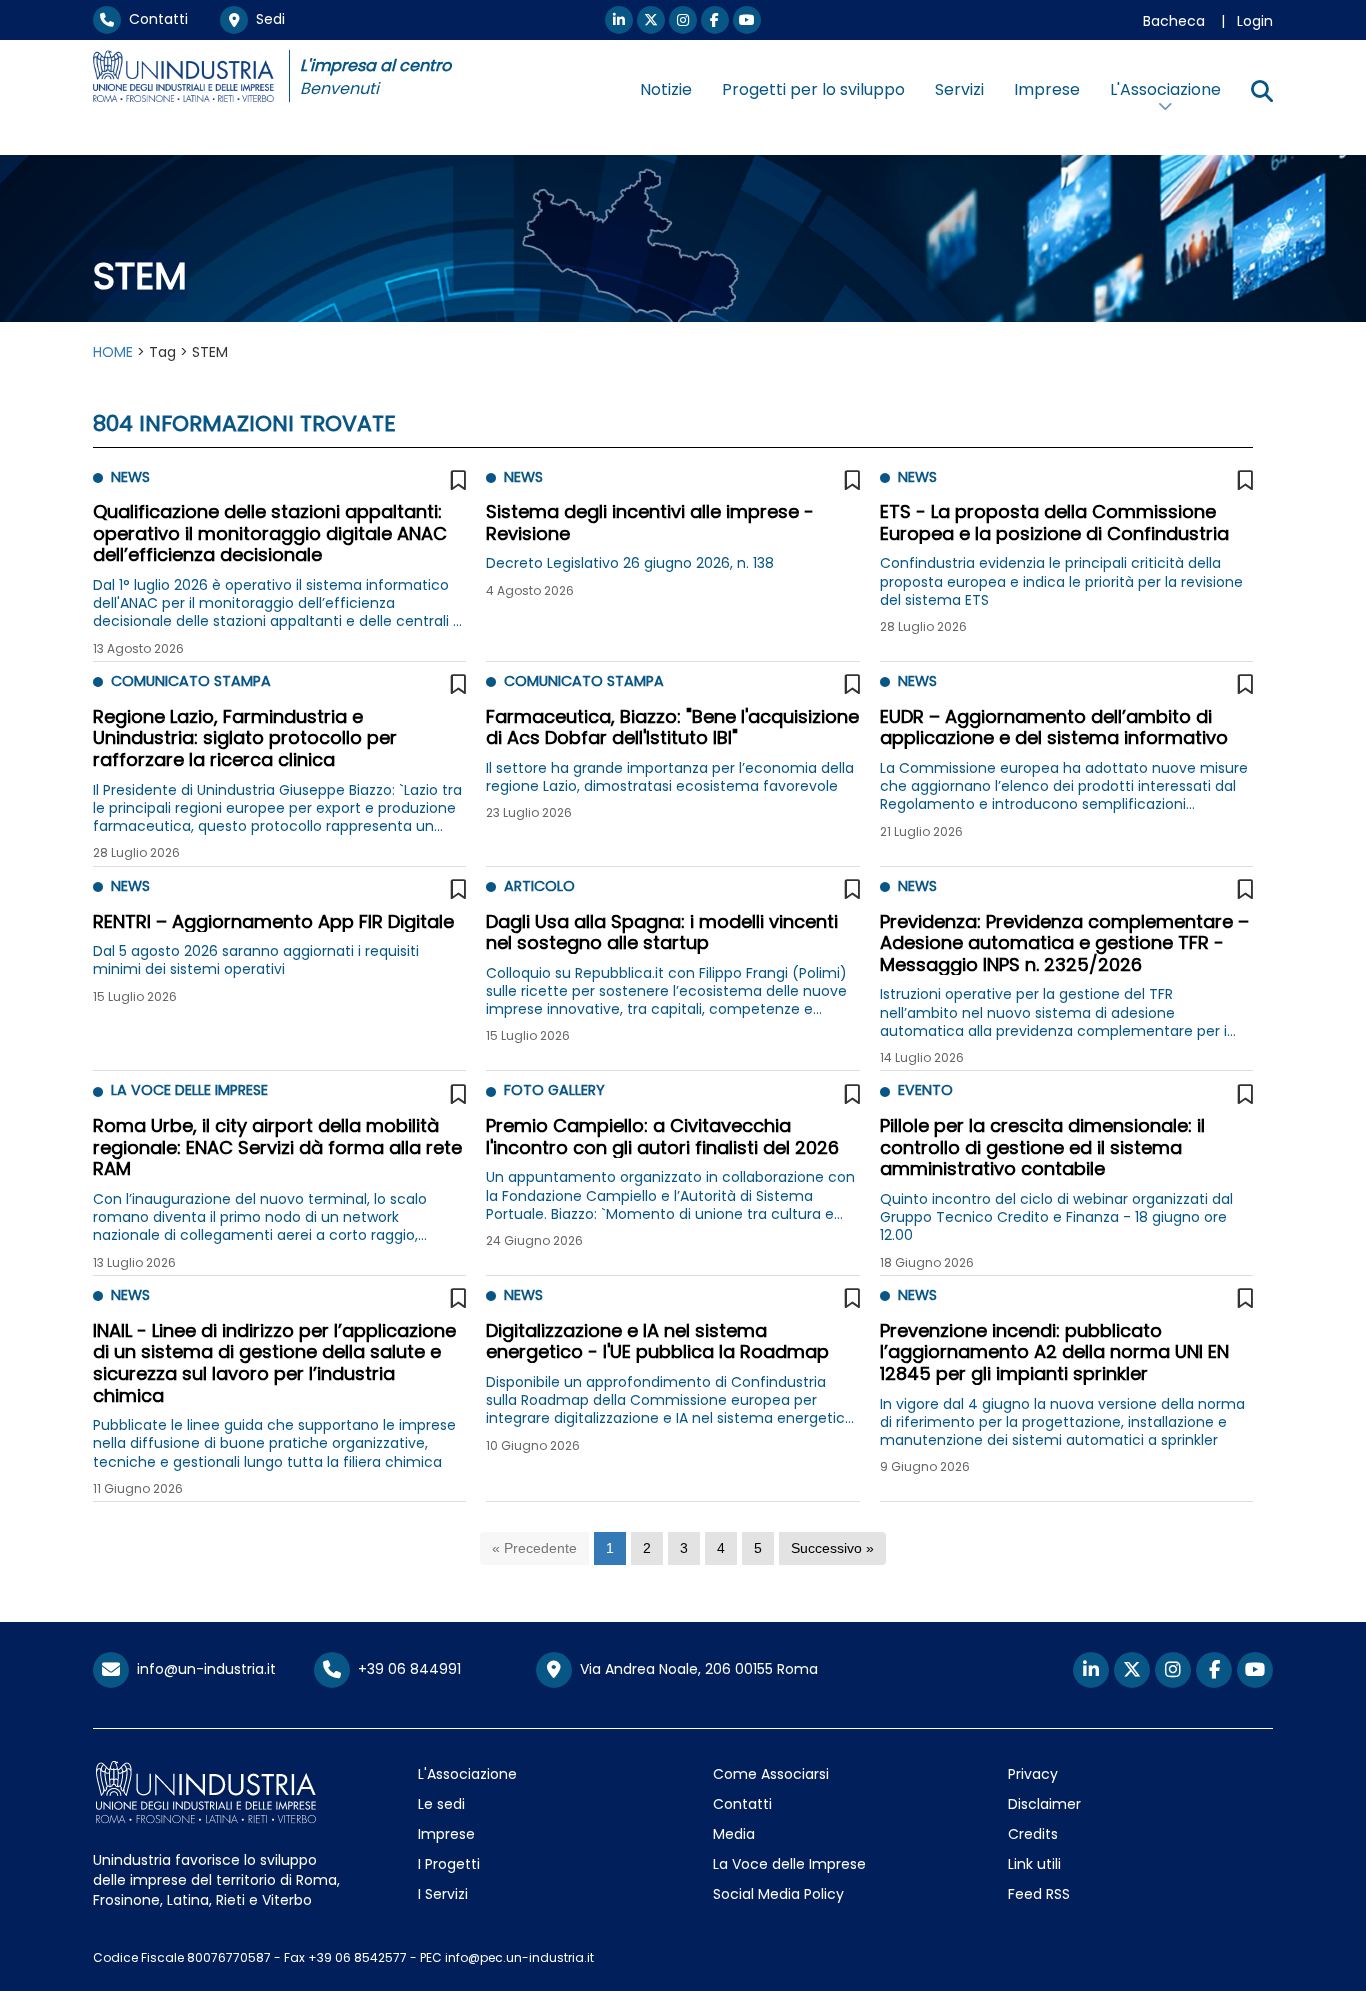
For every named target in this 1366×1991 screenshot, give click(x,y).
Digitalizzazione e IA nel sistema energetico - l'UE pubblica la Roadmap (657, 1341)
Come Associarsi (771, 1774)
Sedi (266, 19)
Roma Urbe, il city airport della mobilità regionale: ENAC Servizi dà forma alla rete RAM (277, 1147)
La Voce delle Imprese (789, 1864)
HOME (113, 352)
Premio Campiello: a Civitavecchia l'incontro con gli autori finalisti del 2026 (662, 1136)
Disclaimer (1044, 1804)
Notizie (666, 89)
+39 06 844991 (405, 1669)
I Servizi (443, 1894)
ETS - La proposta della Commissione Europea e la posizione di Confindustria (1054, 522)
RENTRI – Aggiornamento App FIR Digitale (273, 921)
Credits (1033, 1834)
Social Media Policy (778, 1894)
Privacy (1033, 1774)
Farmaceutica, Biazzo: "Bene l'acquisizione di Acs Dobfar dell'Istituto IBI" (672, 727)
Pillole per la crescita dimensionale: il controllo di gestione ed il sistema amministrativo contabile (1042, 1147)
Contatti (154, 19)
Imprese (1047, 89)
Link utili (1034, 1864)
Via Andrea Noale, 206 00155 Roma (695, 1669)
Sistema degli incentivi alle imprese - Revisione (650, 522)
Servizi (959, 89)
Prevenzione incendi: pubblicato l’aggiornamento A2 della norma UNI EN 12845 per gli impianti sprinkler (1054, 1352)
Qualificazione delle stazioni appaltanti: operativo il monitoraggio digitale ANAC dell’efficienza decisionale (270, 533)
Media (734, 1834)
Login (1255, 21)
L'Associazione (467, 1774)
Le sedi (441, 1804)
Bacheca (1174, 21)
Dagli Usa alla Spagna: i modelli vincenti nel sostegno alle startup (662, 932)
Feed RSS (1039, 1894)
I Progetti (449, 1864)
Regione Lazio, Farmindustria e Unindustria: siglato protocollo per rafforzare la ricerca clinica (245, 738)
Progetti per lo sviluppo (813, 89)
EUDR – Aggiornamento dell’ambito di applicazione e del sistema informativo (1054, 727)
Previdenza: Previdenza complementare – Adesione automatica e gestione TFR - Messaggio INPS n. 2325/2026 (1064, 943)
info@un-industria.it (202, 1669)
